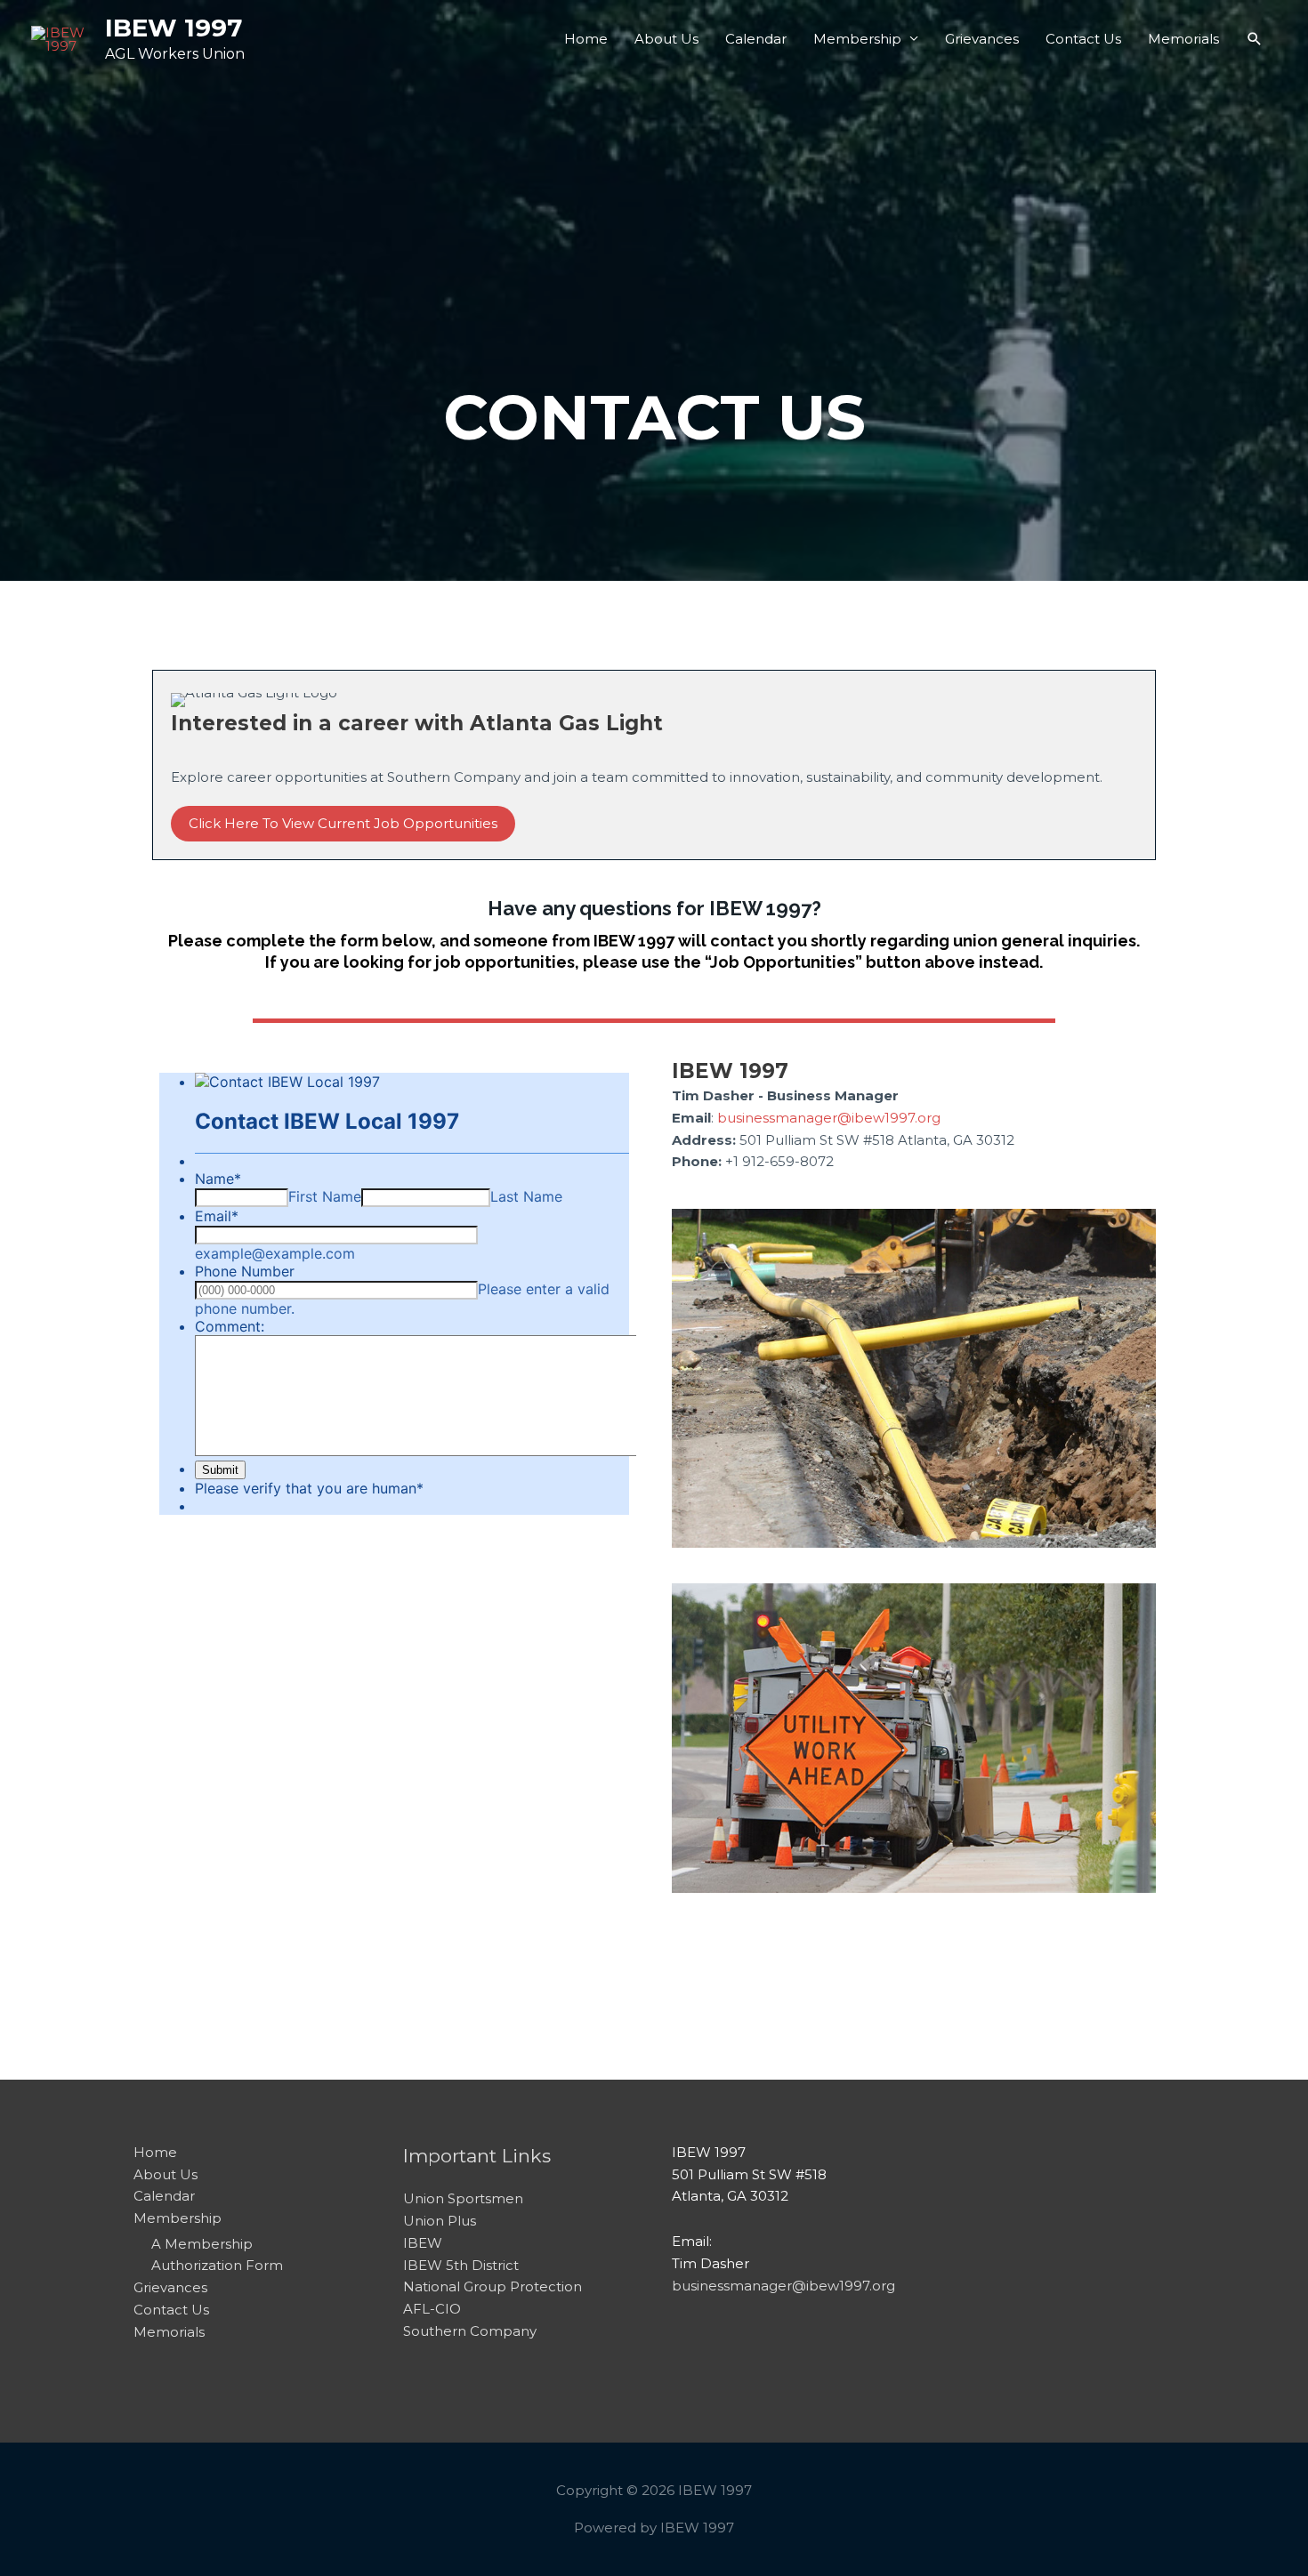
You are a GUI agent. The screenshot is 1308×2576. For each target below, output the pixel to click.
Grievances (982, 39)
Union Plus (440, 2221)
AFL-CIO (432, 2309)
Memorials (1183, 39)
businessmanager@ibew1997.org (829, 1118)
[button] (1255, 39)
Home (586, 39)
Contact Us (1083, 39)
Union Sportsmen (463, 2198)
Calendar (756, 39)
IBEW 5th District (461, 2265)
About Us (666, 39)
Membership (857, 39)
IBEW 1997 (174, 28)
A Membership (202, 2244)
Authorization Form (217, 2265)
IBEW (423, 2243)
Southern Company (470, 2331)
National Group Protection (493, 2286)
